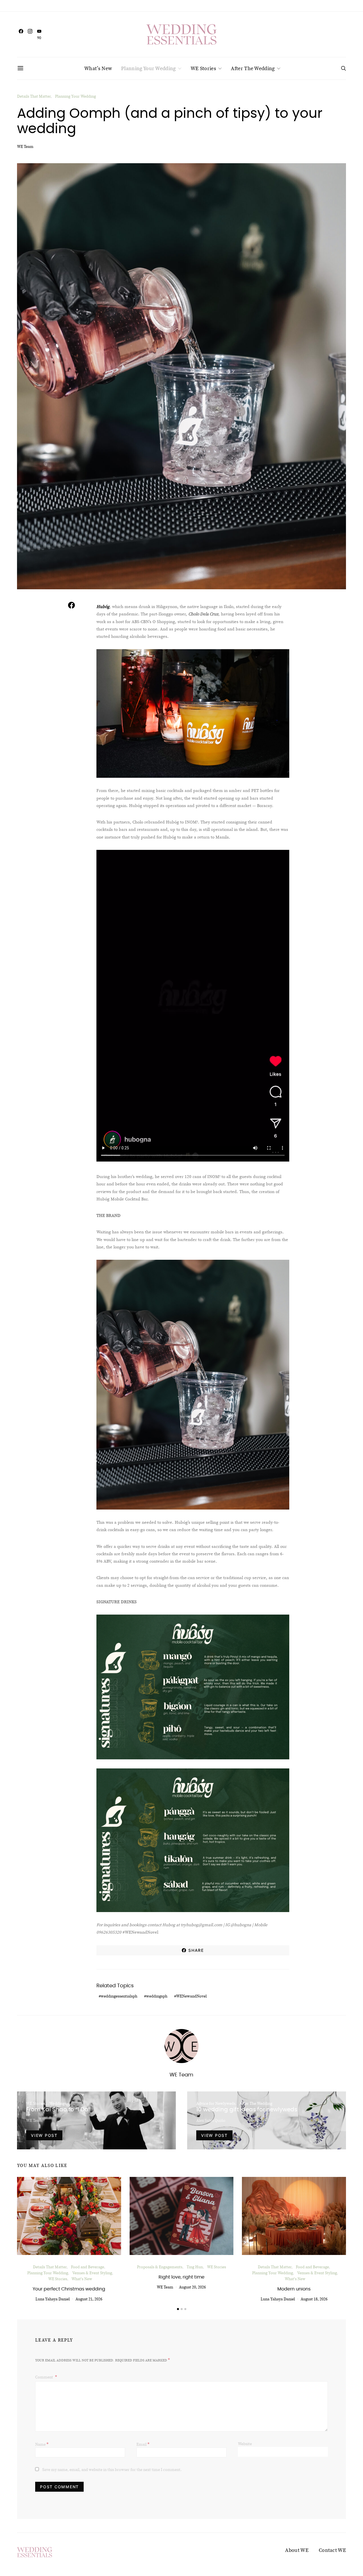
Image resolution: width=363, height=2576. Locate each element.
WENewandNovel (191, 1996)
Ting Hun (195, 2267)
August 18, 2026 (314, 2299)
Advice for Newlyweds (216, 2103)
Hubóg (103, 606)
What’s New (98, 68)
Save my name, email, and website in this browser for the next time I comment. (112, 2470)
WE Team (25, 146)
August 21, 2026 (89, 2299)
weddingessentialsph (119, 1996)
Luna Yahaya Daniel (53, 2299)
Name (42, 2444)
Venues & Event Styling (92, 2273)
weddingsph (157, 1996)
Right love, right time (181, 2277)
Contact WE (332, 2550)
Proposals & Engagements (160, 2267)
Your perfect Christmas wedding (69, 2289)
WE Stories (203, 68)
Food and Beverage (87, 2267)
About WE (297, 2550)
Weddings (58, 2103)
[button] (178, 2309)
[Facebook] (21, 34)
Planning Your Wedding (148, 68)
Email (143, 2444)
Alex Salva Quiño (211, 2120)
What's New (82, 2279)
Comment (45, 2377)
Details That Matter (34, 96)
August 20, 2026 (192, 2287)
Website (245, 2444)
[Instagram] (30, 34)
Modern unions (294, 2289)
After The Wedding (253, 68)
